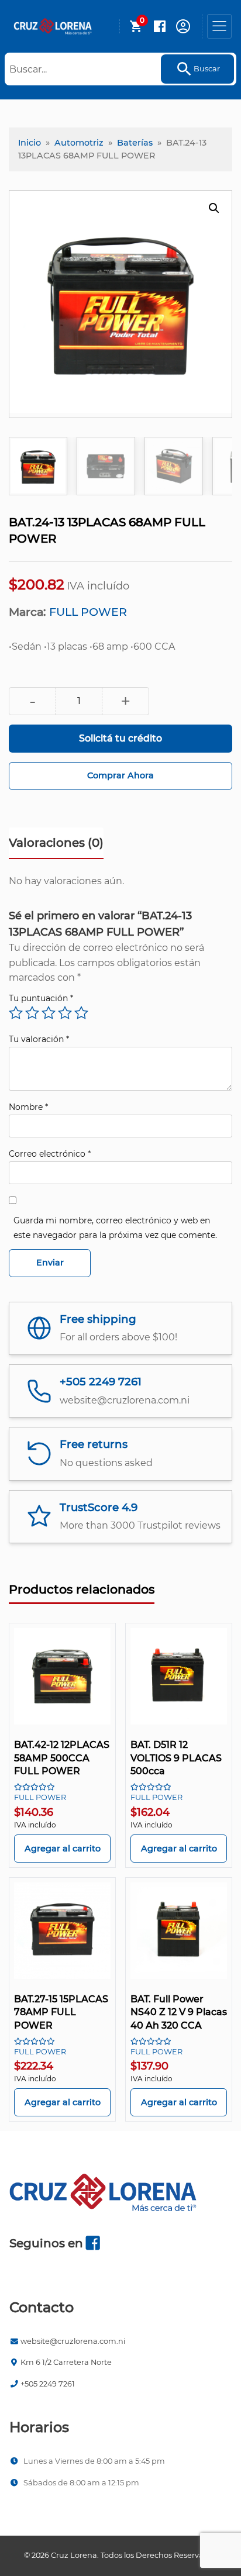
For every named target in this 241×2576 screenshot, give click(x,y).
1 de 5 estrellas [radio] (16, 1013)
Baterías (135, 143)
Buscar (207, 69)
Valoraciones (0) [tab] (56, 843)
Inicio (30, 143)
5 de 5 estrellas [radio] (81, 1013)
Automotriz (79, 143)
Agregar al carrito (63, 1849)
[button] (214, 208)
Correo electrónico (50, 1154)
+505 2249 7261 (48, 2384)
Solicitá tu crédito (120, 738)
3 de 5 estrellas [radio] (49, 1013)
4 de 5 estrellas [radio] (65, 1013)
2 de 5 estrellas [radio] (32, 1013)
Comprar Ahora (120, 775)
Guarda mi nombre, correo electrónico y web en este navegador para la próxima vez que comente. (115, 1228)
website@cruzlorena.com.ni (73, 2341)
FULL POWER (88, 612)
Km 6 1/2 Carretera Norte (66, 2362)
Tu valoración (39, 1039)
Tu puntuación (41, 998)
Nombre (28, 1107)
